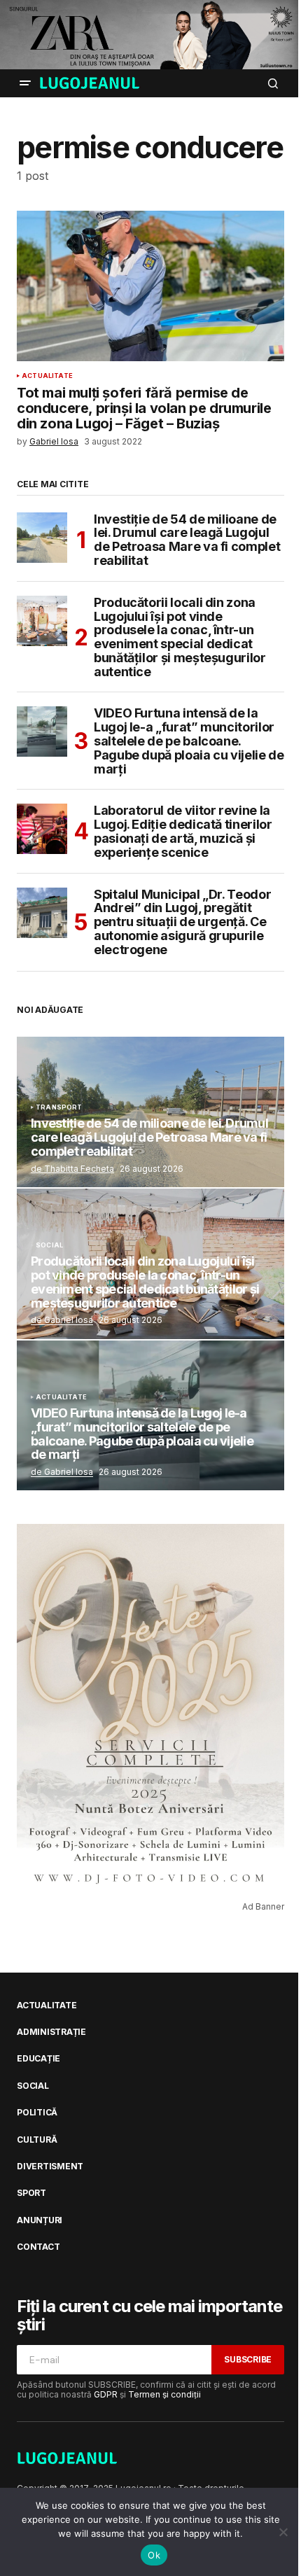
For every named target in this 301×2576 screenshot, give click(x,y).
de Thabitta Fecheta (72, 1169)
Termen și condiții (164, 2394)
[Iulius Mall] (150, 35)
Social (49, 1245)
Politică (37, 2113)
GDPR (106, 2394)
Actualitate (47, 376)
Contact (38, 2247)
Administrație (51, 2032)
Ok (154, 2555)
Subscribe (248, 2359)
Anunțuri (40, 2220)
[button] (25, 83)
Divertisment (50, 2166)
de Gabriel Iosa (62, 1320)
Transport (59, 1107)
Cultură (37, 2140)
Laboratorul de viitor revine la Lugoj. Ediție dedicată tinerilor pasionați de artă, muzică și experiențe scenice (183, 831)
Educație (38, 2059)
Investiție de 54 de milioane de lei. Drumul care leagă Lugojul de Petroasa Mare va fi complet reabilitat (187, 540)
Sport (31, 2193)
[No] (283, 2532)
